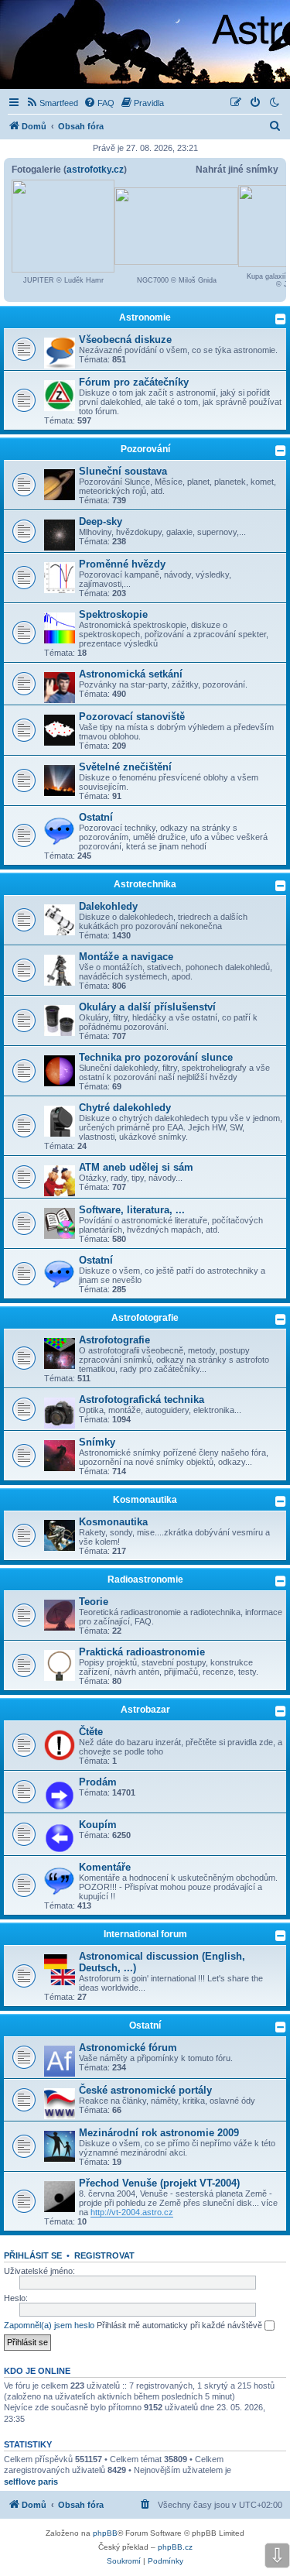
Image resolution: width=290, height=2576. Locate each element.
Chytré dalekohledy (125, 1108)
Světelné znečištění (125, 767)
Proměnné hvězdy (122, 564)
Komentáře (105, 1867)
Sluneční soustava (123, 471)
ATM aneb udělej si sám (136, 1167)
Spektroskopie (113, 614)
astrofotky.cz (95, 170)
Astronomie (145, 317)
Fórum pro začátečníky (134, 382)
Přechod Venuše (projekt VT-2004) (159, 2183)
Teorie (94, 1602)
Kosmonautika (145, 1500)
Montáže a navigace (126, 957)
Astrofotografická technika (142, 1399)
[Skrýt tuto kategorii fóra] (281, 319)
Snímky (97, 1442)
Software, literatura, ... (132, 1210)
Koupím (98, 1825)
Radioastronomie (145, 1580)
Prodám (98, 1782)
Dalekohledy (108, 906)
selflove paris (31, 2482)
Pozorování (145, 449)
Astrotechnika (145, 884)
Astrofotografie (145, 1318)
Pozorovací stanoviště (132, 717)
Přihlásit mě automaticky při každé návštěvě (181, 2325)
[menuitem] (52, 103)
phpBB (105, 2533)
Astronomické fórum (128, 2048)
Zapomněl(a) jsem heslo (49, 2325)
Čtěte (91, 1732)
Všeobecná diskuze (125, 340)
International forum (145, 1934)
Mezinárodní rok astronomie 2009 (159, 2133)
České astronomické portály (145, 2090)
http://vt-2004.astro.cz (132, 2212)
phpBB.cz (175, 2547)
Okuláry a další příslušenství (147, 1007)
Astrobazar (145, 1710)
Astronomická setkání (131, 674)
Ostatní (96, 817)
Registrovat (104, 2255)
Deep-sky (101, 521)
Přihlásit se (33, 2255)
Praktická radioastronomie (142, 1652)
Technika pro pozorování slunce (156, 1057)
